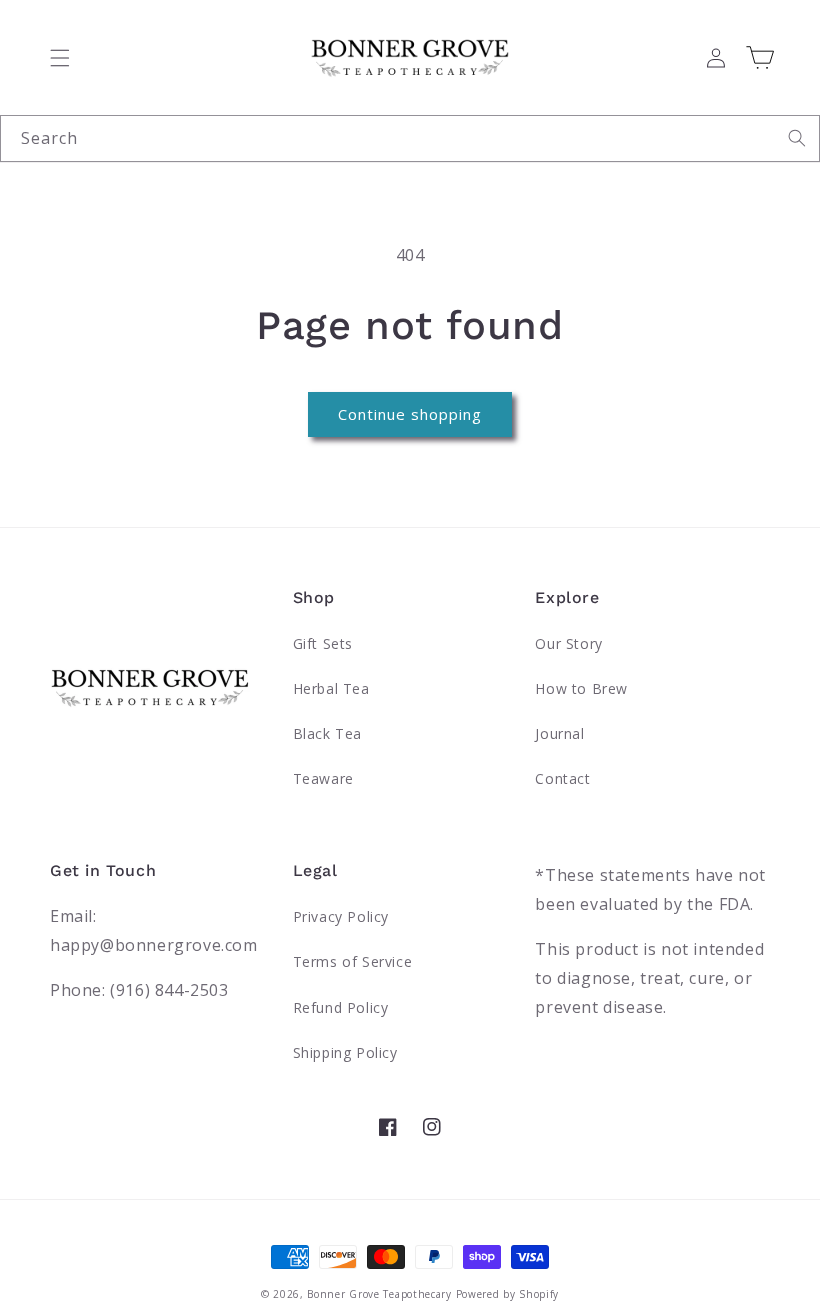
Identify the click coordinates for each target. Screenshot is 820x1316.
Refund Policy (341, 1007)
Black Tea (327, 733)
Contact (562, 778)
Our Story (568, 643)
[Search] (797, 138)
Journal (559, 733)
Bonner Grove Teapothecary (379, 1294)
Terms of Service (353, 961)
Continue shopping (410, 414)
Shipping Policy (345, 1052)
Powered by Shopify (508, 1294)
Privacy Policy (341, 916)
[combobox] (410, 138)
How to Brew (581, 688)
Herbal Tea (331, 688)
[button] (60, 58)
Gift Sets (323, 643)
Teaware (323, 778)
